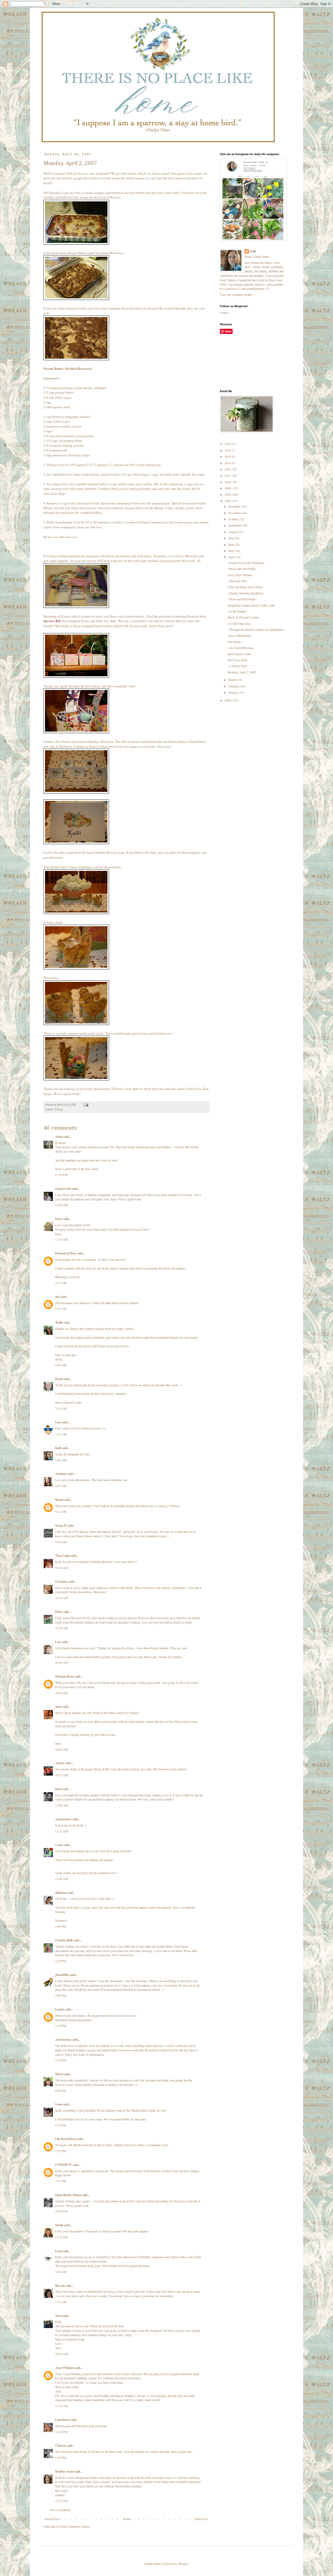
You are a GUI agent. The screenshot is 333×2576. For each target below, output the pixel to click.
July (231, 538)
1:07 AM (61, 2272)
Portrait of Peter (66, 1253)
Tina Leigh (62, 1556)
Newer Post (52, 2519)
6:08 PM (61, 2091)
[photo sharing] (76, 243)
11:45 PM (61, 2237)
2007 (228, 501)
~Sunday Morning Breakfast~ (246, 593)
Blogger (183, 2564)
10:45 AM (62, 1662)
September (235, 525)
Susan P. (61, 1525)
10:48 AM (62, 1693)
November (235, 513)
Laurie (60, 2009)
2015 (228, 456)
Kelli (58, 1448)
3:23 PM (61, 2026)
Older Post (201, 2519)
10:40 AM (62, 1628)
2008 (228, 494)
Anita (59, 1137)
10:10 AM (62, 2354)
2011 (228, 475)
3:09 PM (61, 1995)
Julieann (61, 1893)
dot (57, 1297)
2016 (228, 450)
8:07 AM (61, 1486)
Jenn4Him (62, 1975)
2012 (228, 469)
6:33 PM (61, 2125)
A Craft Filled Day (239, 623)
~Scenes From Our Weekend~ (246, 563)
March (233, 680)
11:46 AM (62, 1879)
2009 (228, 488)
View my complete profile (236, 294)
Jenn (58, 1707)
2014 (228, 463)
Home (127, 2519)
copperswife (63, 1189)
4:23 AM (61, 1283)
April (232, 557)
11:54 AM (62, 2406)
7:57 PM (61, 2181)
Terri (58, 2316)
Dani (58, 1789)
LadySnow (62, 2420)
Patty (59, 1612)
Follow (224, 313)
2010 (228, 482)
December (235, 506)
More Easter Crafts (239, 654)
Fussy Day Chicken (240, 575)
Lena (59, 2251)
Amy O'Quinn (65, 2368)
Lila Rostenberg (66, 2139)
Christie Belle (64, 1940)
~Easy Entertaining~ (240, 635)
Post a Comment (60, 2510)
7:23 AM (61, 1434)
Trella (59, 1322)
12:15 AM (62, 1239)
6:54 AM (61, 1365)
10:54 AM (62, 1749)
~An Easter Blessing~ (241, 648)
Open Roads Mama (68, 2195)
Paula (59, 1379)
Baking (59, 1109)
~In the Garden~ (238, 611)
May (231, 551)
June (231, 544)
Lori (58, 1642)
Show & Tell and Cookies (244, 617)
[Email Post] (86, 1105)
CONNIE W (63, 2165)
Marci (59, 2074)
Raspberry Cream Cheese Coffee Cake (251, 605)
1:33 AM (61, 2302)
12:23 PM (61, 2432)
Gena (59, 2104)
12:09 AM (62, 1205)
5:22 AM (61, 1309)
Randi (59, 1500)
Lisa (58, 1422)
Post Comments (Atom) (75, 2526)
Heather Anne (65, 2471)
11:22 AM (62, 1831)
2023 (228, 444)
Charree (61, 2445)
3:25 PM (61, 2060)
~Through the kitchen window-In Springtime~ (256, 629)
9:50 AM (61, 1542)
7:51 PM (61, 2151)
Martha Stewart (106, 852)
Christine (61, 1582)
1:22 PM (61, 2457)
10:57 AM (62, 1775)
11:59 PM (61, 1175)
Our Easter (234, 642)
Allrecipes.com (68, 537)
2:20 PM (61, 1961)
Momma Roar (65, 1676)
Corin (59, 1845)
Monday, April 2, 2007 (242, 672)
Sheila (59, 2225)
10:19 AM (62, 1568)
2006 (228, 700)
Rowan (60, 2286)
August (233, 532)
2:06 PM (61, 1926)
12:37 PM (61, 2501)
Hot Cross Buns (238, 660)
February (234, 686)
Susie (59, 1219)
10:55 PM (61, 2211)
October (233, 519)
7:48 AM (61, 1460)
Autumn (61, 1474)
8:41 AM (61, 1512)
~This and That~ (238, 581)
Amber (60, 1763)
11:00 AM (62, 1805)
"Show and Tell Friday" (242, 569)
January (233, 692)
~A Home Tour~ (238, 666)
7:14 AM (61, 1408)
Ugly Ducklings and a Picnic (245, 587)
